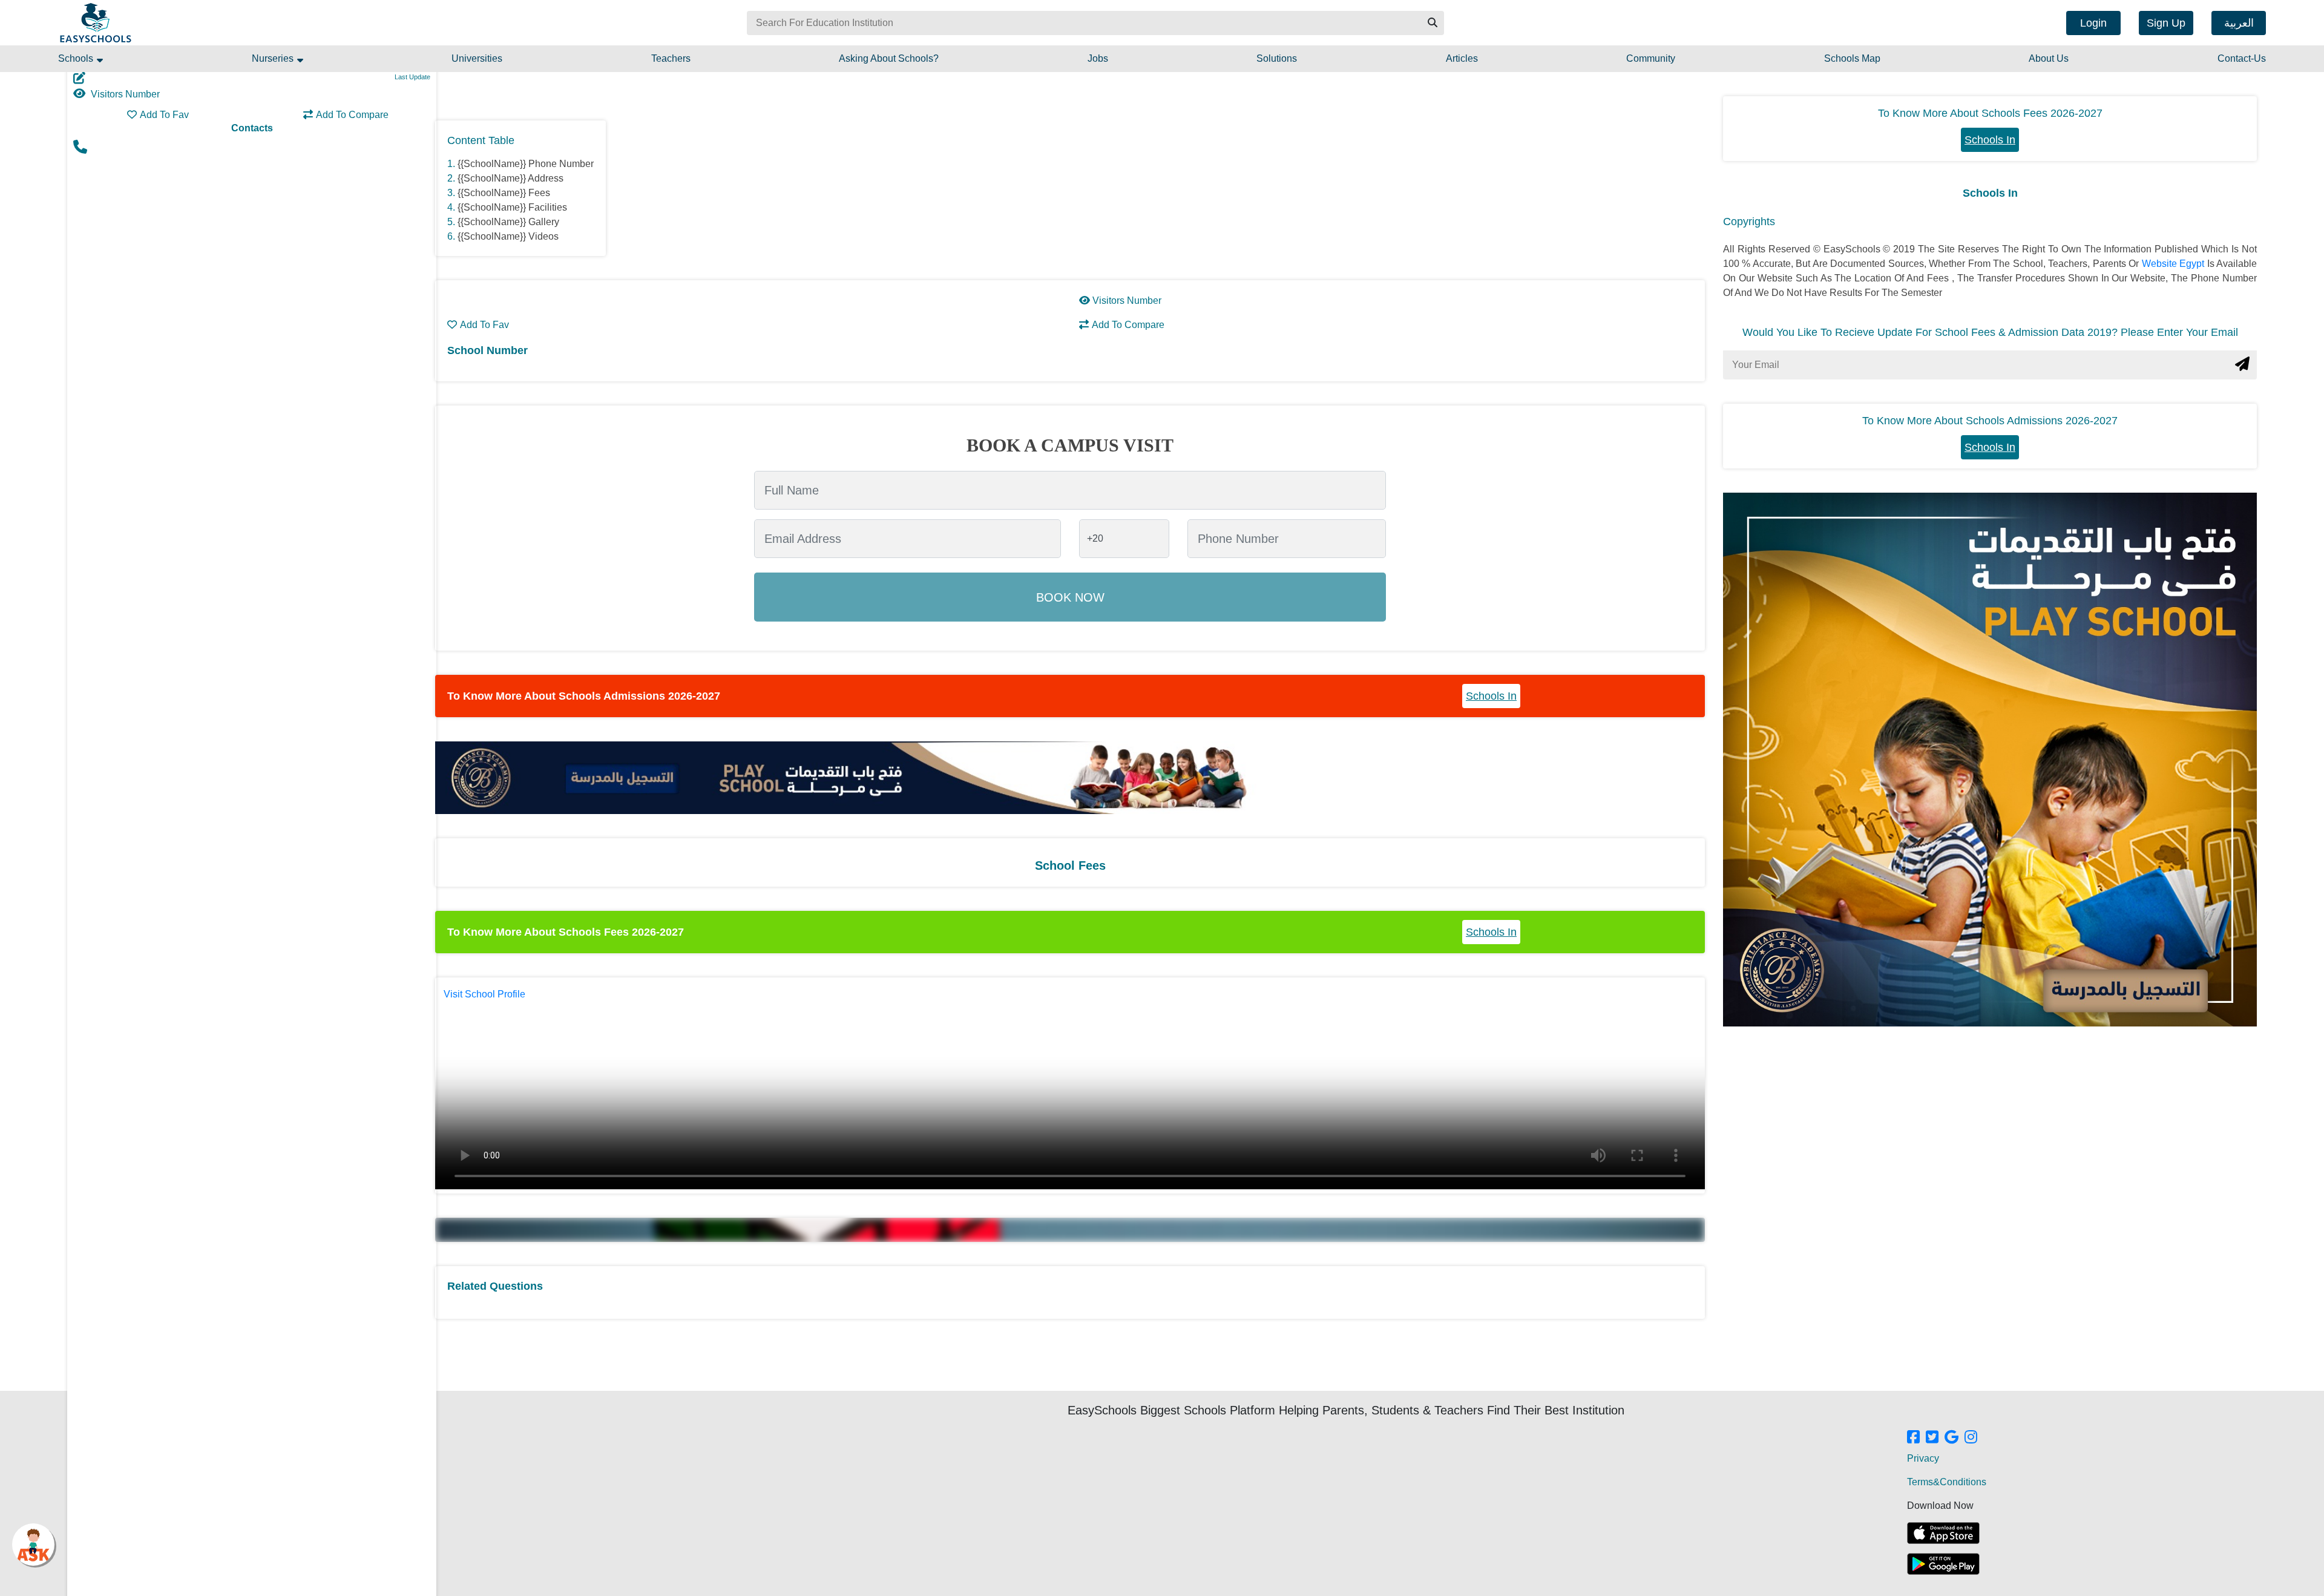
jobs (1098, 58)
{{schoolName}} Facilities (512, 207)
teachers (671, 58)
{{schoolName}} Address (510, 178)
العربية (2239, 23)
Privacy (1923, 1458)
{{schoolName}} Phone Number (526, 164)
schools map (1852, 58)
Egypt (2193, 264)
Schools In (1491, 696)
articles (1462, 58)
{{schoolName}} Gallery (508, 222)
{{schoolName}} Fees (504, 193)
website (2161, 264)
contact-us (2242, 58)
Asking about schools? (889, 58)
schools (77, 58)
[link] (1913, 1438)
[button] (1432, 23)
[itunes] (1943, 1533)
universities (477, 58)
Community (1651, 58)
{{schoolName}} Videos (508, 236)
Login (2093, 23)
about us (2049, 58)
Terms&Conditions (1947, 1482)
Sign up (2166, 23)
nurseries (274, 58)
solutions (1277, 58)
